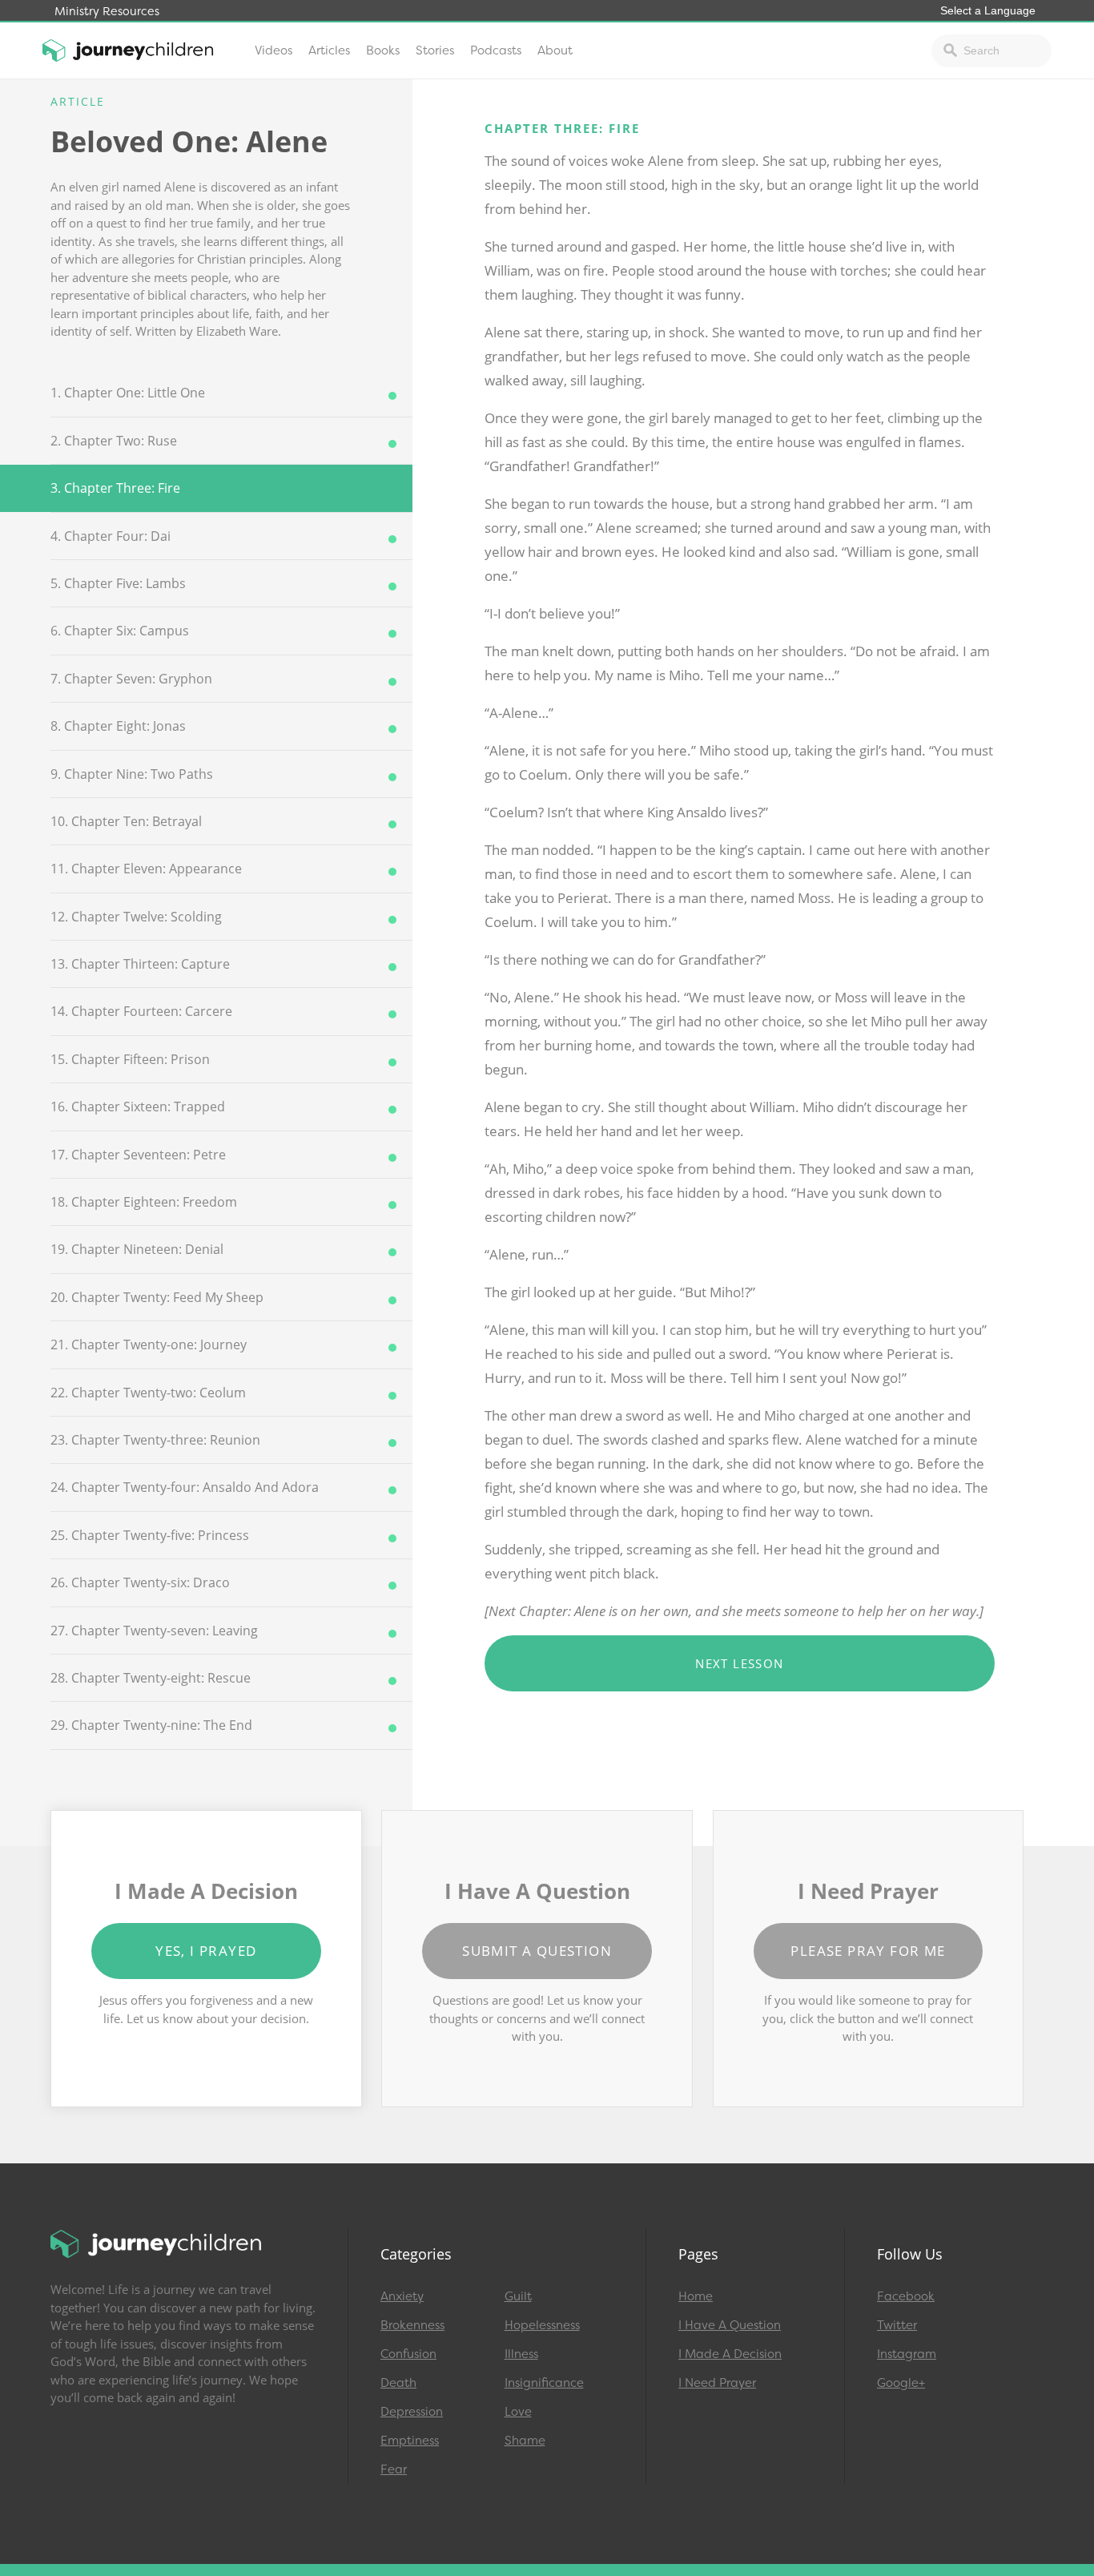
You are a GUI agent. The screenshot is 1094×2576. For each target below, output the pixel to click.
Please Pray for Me (868, 1951)
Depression (412, 2412)
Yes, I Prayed (206, 1951)
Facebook (906, 2296)
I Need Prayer (717, 2383)
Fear (394, 2469)
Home (696, 2296)
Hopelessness (542, 2325)
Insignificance (544, 2383)
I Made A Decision (730, 2354)
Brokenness (412, 2325)
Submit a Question (537, 1951)
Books (383, 50)
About (555, 50)
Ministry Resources (107, 12)
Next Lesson (739, 1663)
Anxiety (402, 2296)
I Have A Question (730, 2325)
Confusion (408, 2354)
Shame (525, 2441)
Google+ (901, 2383)
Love (518, 2412)
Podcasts (496, 50)
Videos (273, 50)
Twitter (897, 2325)
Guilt (518, 2296)
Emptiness (410, 2441)
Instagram (907, 2354)
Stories (435, 50)
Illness (521, 2354)
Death (398, 2383)
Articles (329, 50)
